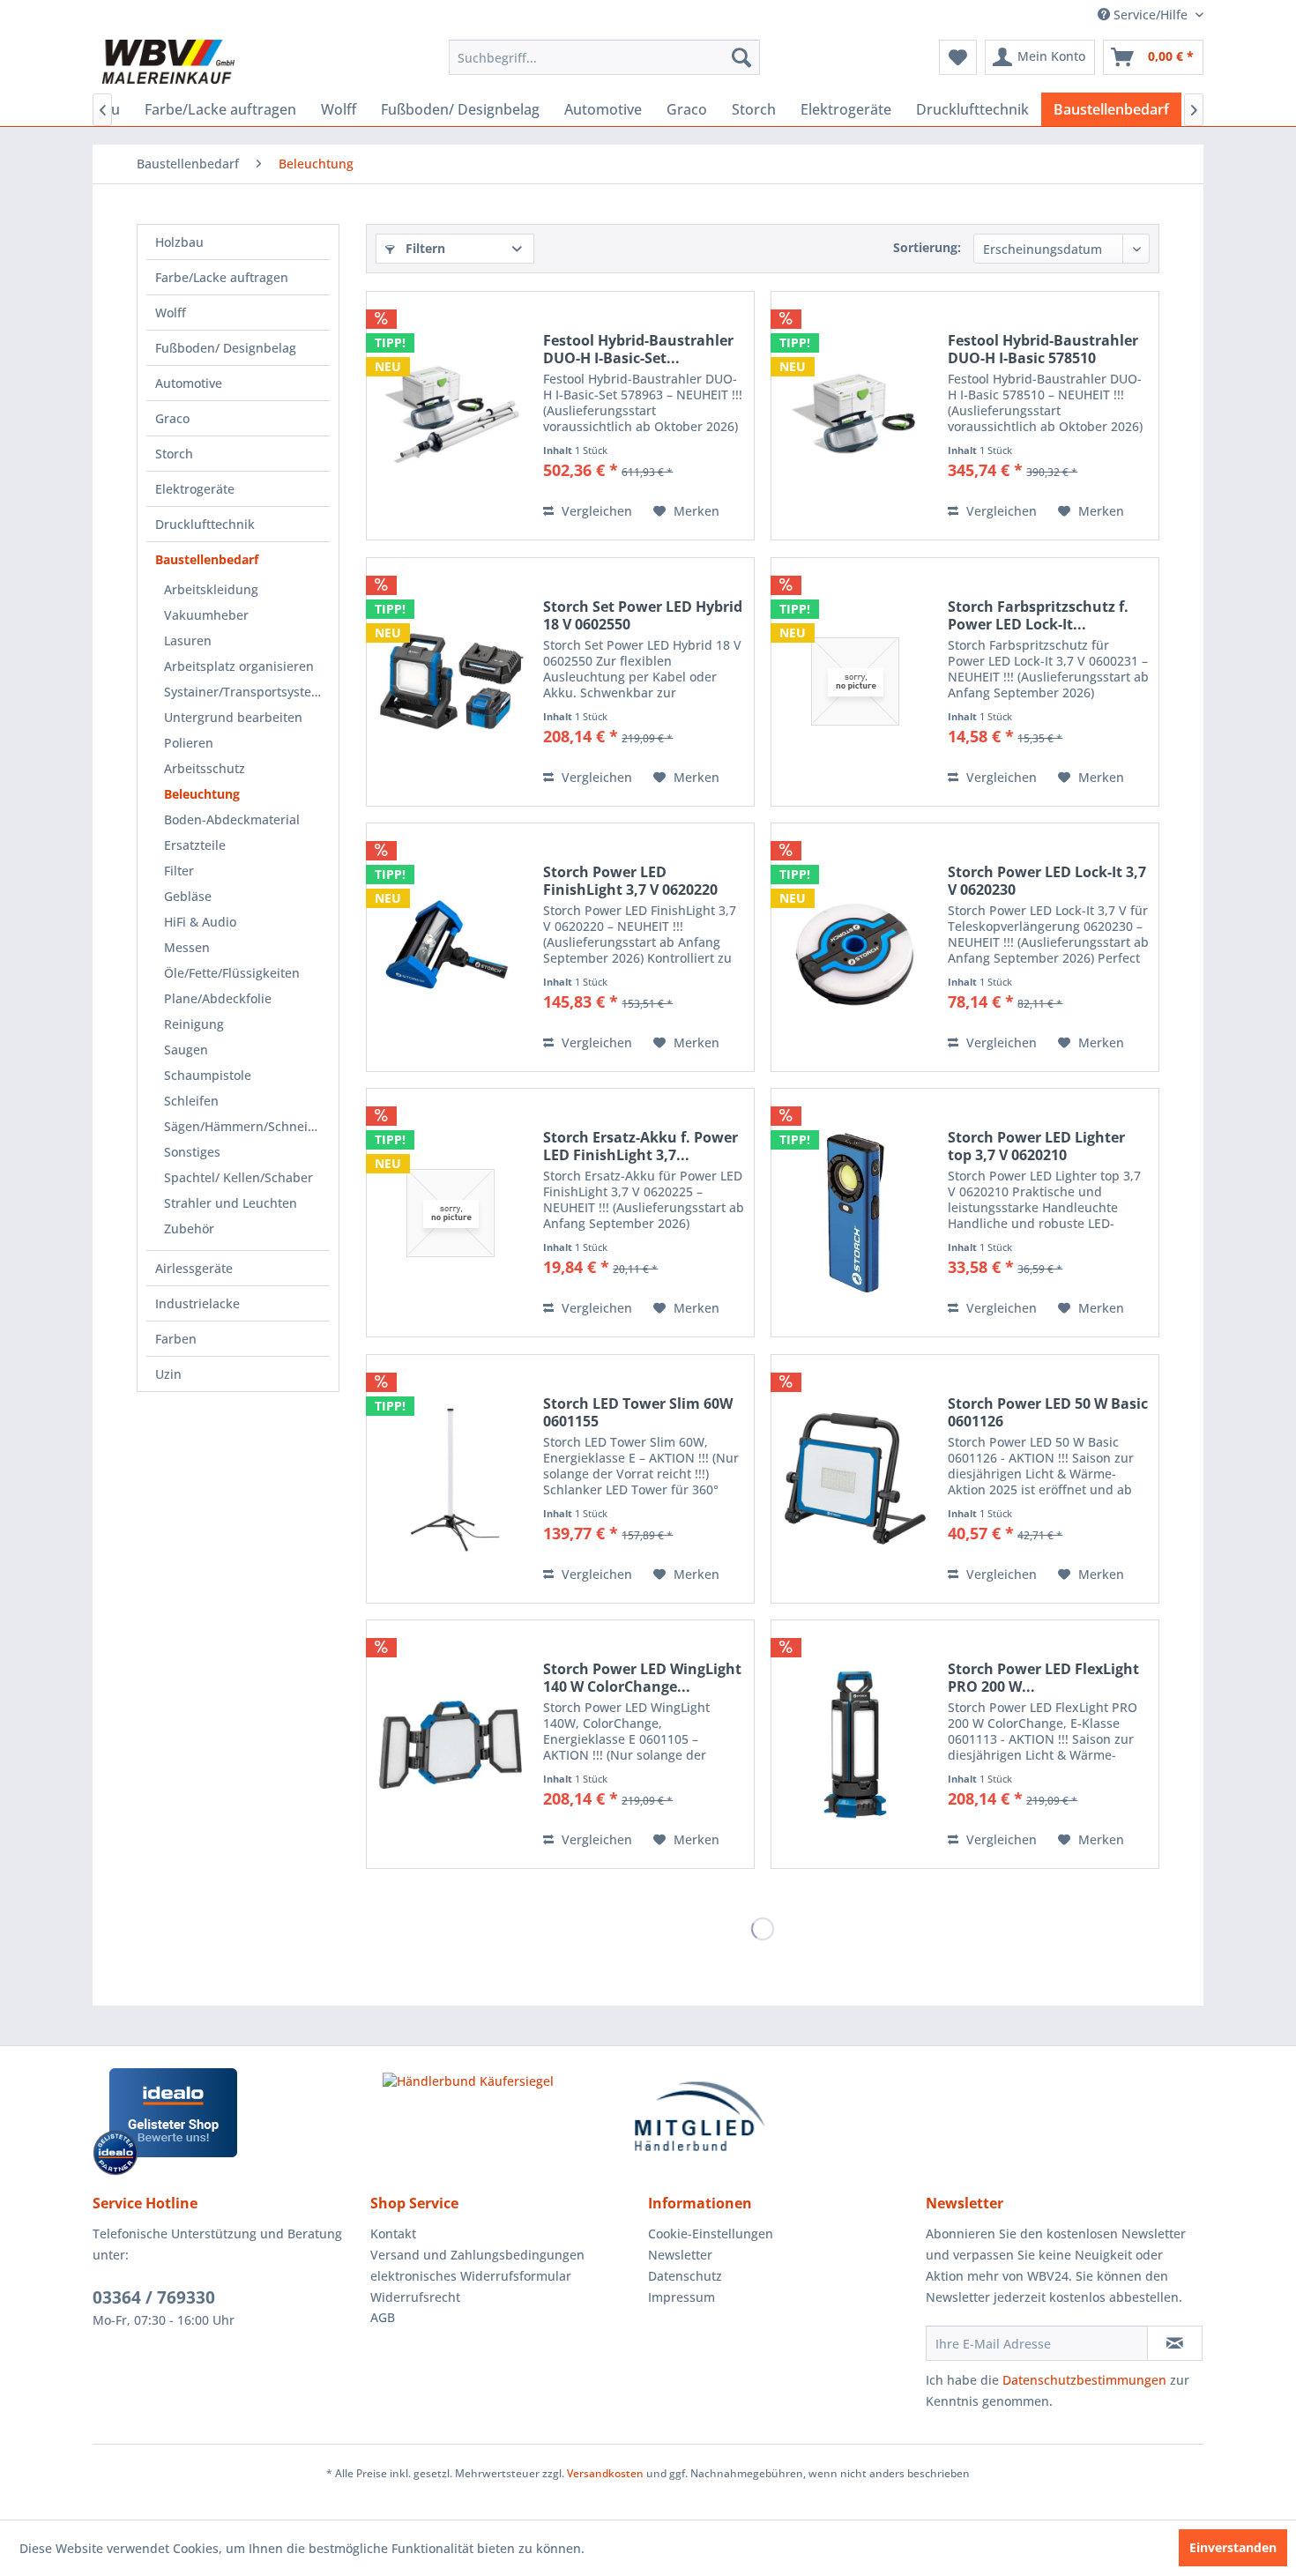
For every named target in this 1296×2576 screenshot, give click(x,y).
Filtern (424, 248)
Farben (176, 1339)
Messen (187, 947)
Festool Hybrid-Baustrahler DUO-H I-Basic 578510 (1043, 349)
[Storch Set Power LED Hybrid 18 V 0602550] (451, 682)
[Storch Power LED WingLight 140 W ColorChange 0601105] (451, 1744)
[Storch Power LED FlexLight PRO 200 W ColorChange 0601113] (855, 1744)
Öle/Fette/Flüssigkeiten (232, 973)
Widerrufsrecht (415, 2297)
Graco (172, 418)
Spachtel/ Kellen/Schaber (238, 1177)
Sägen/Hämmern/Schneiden (247, 1126)
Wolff (171, 313)
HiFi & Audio (200, 922)
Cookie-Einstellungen (711, 2234)
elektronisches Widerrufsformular (471, 2276)
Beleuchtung (202, 794)
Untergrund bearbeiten (233, 717)
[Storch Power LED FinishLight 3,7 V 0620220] (451, 947)
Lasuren (188, 640)
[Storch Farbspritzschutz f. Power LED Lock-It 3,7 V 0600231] (855, 682)
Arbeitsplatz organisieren (239, 666)
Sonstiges (192, 1152)
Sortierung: (927, 247)
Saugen (186, 1050)
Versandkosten (605, 2473)
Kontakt (393, 2234)
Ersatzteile (195, 845)
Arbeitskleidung (211, 589)
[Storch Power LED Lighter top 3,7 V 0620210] (855, 1213)
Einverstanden (1233, 2547)
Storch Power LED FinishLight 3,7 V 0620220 (630, 881)
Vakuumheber (206, 615)
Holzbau (179, 242)
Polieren (189, 743)
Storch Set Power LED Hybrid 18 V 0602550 (643, 615)
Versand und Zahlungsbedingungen (477, 2255)
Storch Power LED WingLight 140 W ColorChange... (642, 1678)
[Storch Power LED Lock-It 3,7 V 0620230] (855, 947)
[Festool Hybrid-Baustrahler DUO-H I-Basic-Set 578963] (451, 416)
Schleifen (191, 1101)
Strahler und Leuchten (231, 1203)
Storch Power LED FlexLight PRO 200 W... (1043, 1678)
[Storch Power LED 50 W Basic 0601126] (855, 1479)
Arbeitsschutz (205, 768)
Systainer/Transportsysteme (247, 692)
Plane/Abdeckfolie (218, 998)
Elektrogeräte (195, 489)
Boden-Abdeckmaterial (232, 819)
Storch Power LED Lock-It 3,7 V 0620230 (1047, 881)
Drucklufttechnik (205, 524)
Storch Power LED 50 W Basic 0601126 (1048, 1412)
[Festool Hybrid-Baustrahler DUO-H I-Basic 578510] (855, 416)
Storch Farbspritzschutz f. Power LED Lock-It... (1038, 615)
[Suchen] (741, 57)
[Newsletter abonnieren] (1175, 2343)
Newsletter (680, 2255)
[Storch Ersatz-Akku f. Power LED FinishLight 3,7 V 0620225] (451, 1213)
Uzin (168, 1374)
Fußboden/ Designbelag (226, 348)
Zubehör (189, 1228)
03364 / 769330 (154, 2297)
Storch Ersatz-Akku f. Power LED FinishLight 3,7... (641, 1146)
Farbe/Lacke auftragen (222, 277)
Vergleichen (595, 511)
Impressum (682, 2297)
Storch (174, 454)
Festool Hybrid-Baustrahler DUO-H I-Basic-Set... (638, 349)
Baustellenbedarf (207, 559)
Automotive (189, 383)
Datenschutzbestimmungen (1084, 2380)
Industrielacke (197, 1303)
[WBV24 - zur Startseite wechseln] (168, 62)
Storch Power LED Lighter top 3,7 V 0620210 (1036, 1146)
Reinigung (194, 1024)
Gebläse (188, 896)
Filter (179, 871)
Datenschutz (685, 2276)
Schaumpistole (208, 1075)
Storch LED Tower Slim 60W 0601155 (638, 1412)
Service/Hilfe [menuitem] (1151, 15)
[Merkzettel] (958, 57)
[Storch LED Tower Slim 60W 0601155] (451, 1479)
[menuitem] (604, 57)
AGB (383, 2317)
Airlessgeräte (194, 1268)
